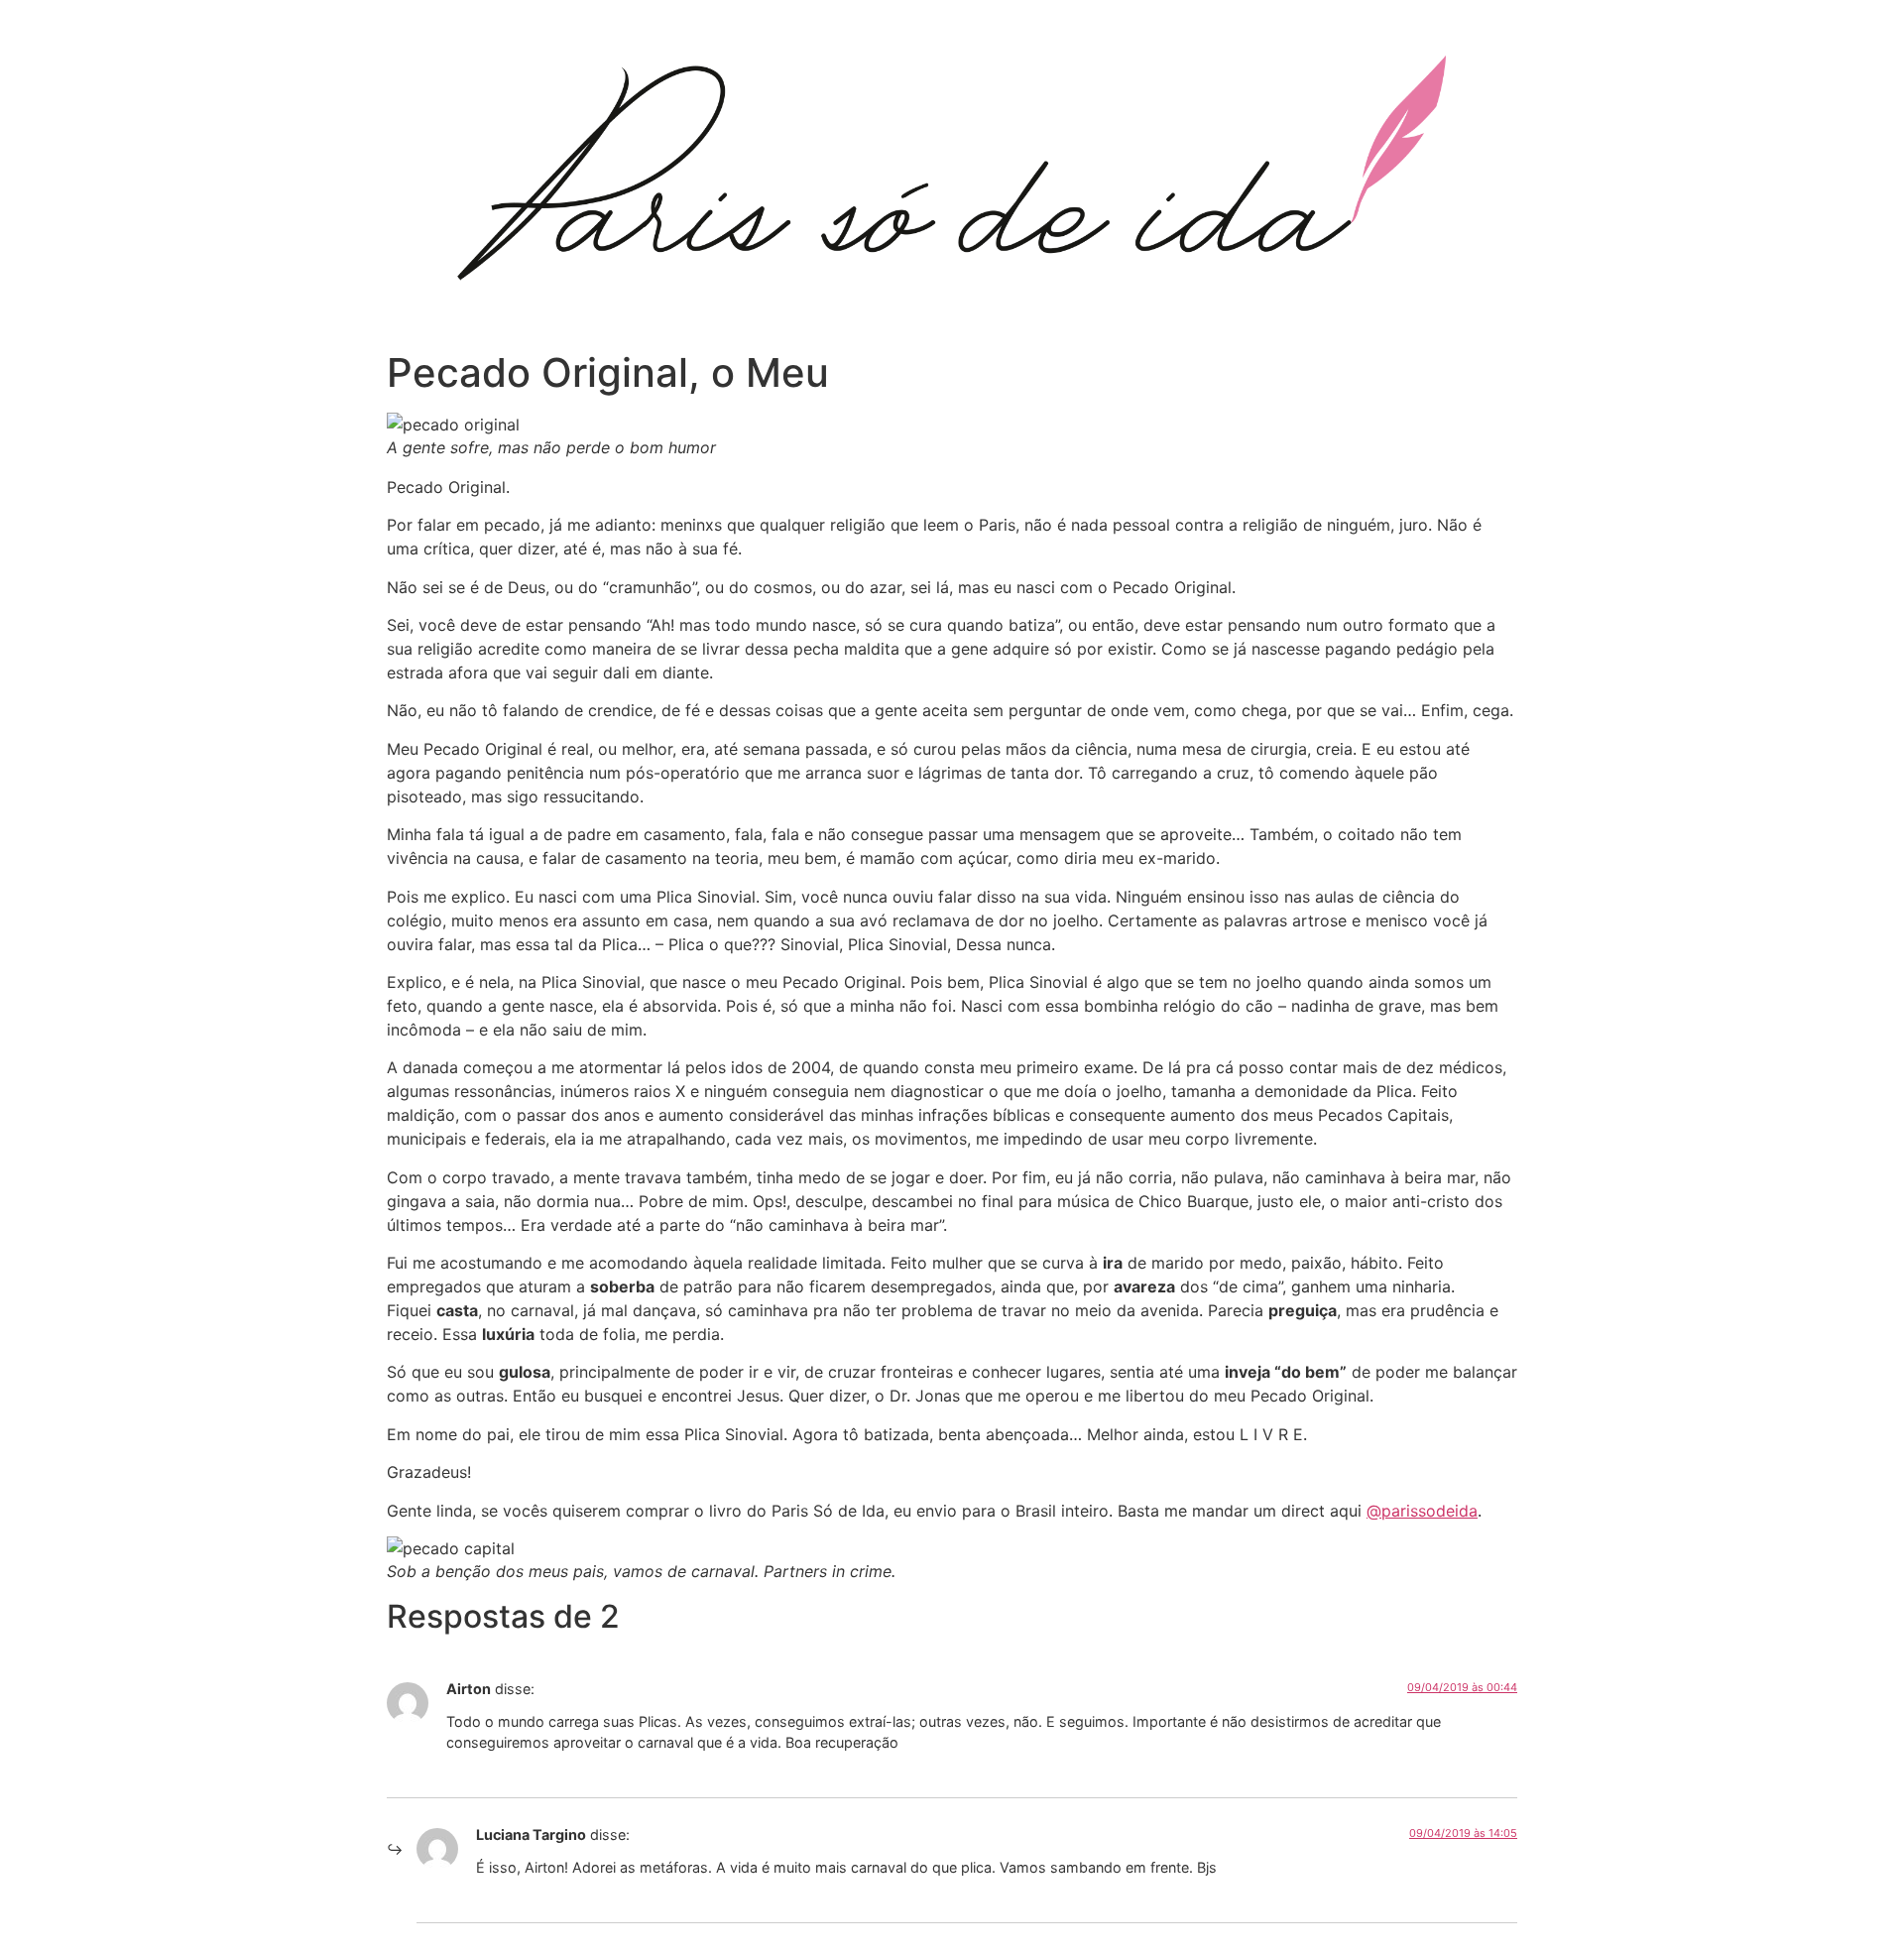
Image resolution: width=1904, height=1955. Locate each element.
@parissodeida (1422, 1511)
